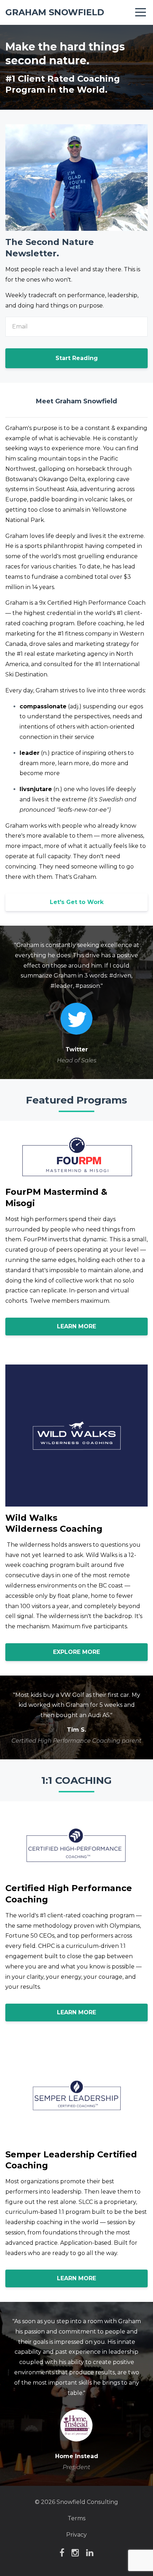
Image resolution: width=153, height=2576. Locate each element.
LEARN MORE (76, 1326)
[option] (76, 1002)
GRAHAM (55, 12)
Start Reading (77, 358)
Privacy (76, 2535)
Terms (76, 2518)
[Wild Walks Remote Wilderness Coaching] (6, 1545)
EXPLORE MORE (76, 1652)
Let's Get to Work (77, 902)
